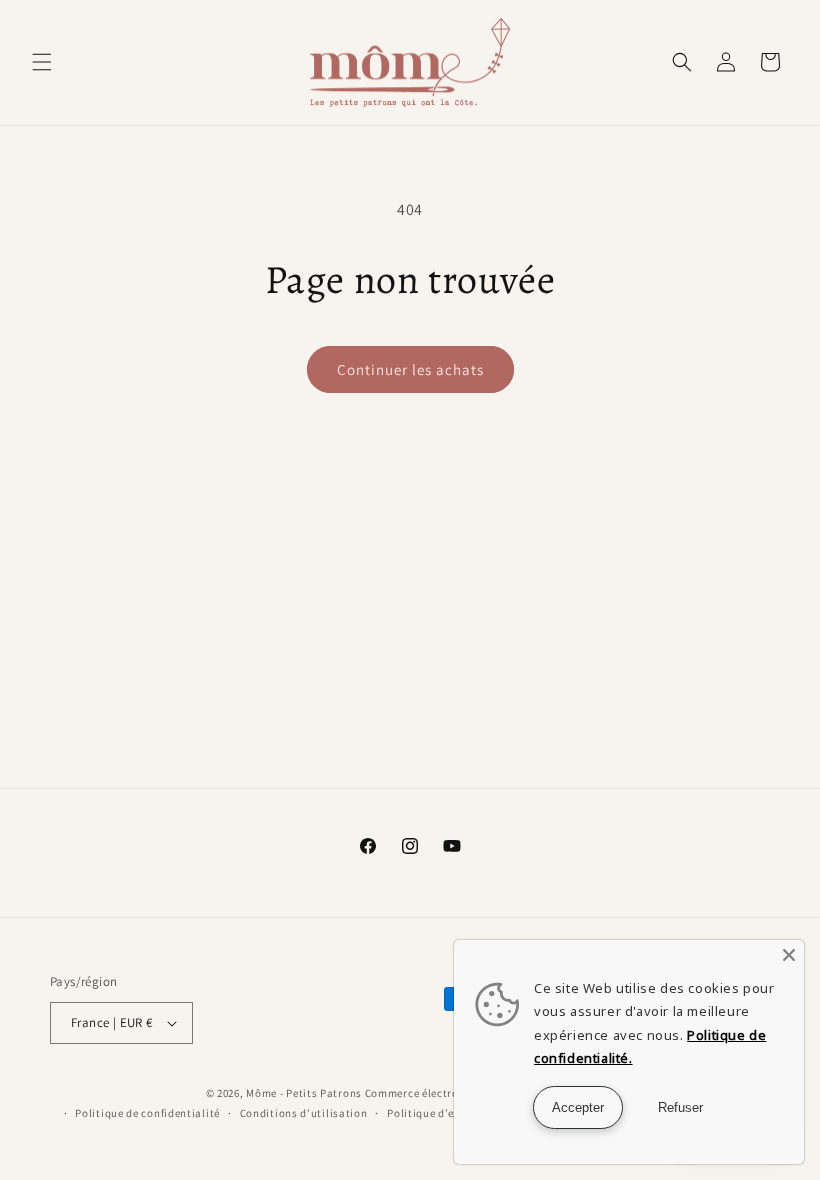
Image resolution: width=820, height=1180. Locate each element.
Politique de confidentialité (147, 1113)
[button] (42, 62)
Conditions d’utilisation (304, 1113)
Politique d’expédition (445, 1113)
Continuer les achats (410, 369)
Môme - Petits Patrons (304, 1093)
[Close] (789, 955)
